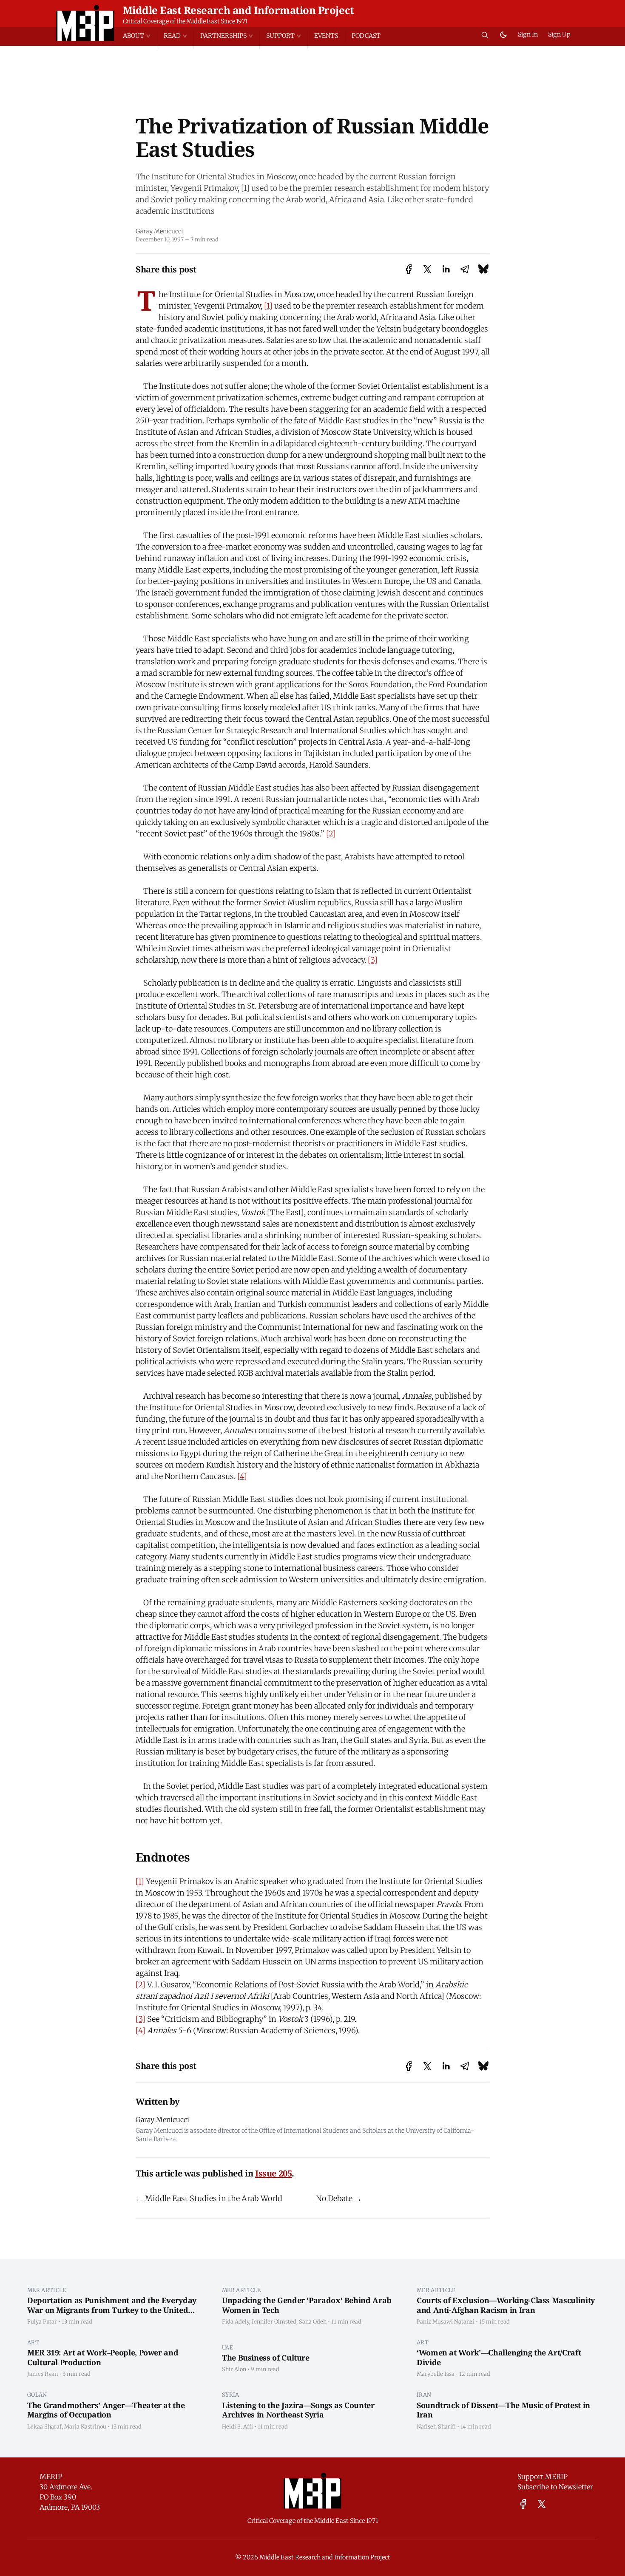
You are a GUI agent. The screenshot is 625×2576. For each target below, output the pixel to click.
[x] (542, 2504)
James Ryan (43, 2374)
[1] (268, 306)
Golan (37, 2395)
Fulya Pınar (42, 2321)
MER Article (47, 2290)
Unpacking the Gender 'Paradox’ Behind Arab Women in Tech (307, 2305)
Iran (424, 2395)
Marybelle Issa (436, 2374)
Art (33, 2342)
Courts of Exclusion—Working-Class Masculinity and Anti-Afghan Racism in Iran (506, 2305)
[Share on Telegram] (465, 269)
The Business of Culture (266, 2358)
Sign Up (559, 34)
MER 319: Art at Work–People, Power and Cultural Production (103, 2357)
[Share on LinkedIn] (446, 269)
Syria (231, 2395)
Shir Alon (234, 2369)
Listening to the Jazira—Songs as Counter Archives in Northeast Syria (298, 2410)
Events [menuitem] (326, 36)
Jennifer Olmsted (274, 2321)
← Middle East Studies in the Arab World (209, 2198)
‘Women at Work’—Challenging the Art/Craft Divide (499, 2357)
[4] (242, 1476)
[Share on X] (427, 269)
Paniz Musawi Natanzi (446, 2321)
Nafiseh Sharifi (436, 2426)
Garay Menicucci (159, 231)
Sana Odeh (313, 2321)
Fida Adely (236, 2321)
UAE (227, 2347)
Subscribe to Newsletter (555, 2487)
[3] (373, 960)
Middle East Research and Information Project (239, 10)
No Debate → (339, 2198)
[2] (331, 834)
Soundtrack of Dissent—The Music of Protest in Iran (503, 2410)
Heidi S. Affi (237, 2426)
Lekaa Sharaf (44, 2426)
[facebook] (523, 2504)
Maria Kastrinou (85, 2426)
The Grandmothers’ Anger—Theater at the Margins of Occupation (106, 2410)
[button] (140, 36)
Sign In (528, 34)
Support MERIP (543, 2477)
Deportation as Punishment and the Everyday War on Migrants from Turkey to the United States (112, 2310)
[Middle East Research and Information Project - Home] (85, 23)
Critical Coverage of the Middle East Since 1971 (185, 21)
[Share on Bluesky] (483, 269)
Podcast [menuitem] (366, 36)
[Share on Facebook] (409, 269)
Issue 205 (273, 2173)
